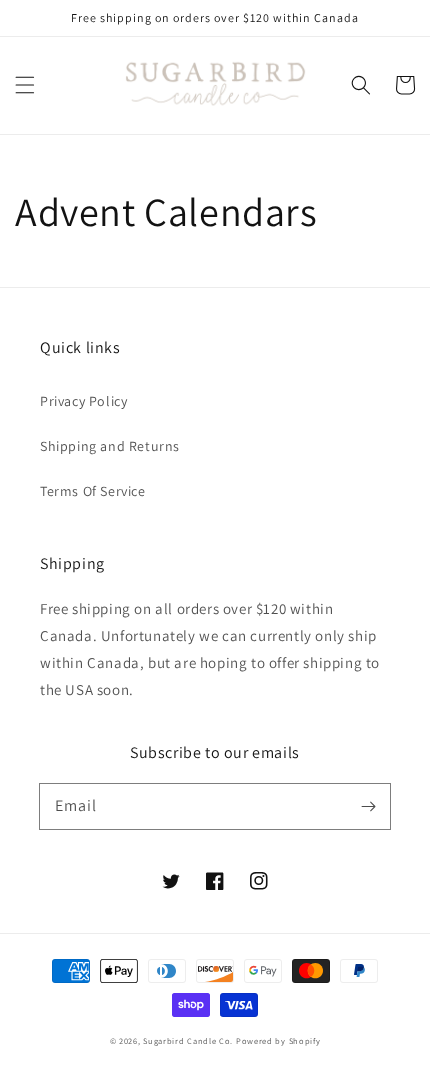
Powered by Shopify (278, 1040)
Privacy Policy (83, 401)
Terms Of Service (93, 491)
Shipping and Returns (110, 446)
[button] (25, 85)
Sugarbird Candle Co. (188, 1040)
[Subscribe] (368, 806)
